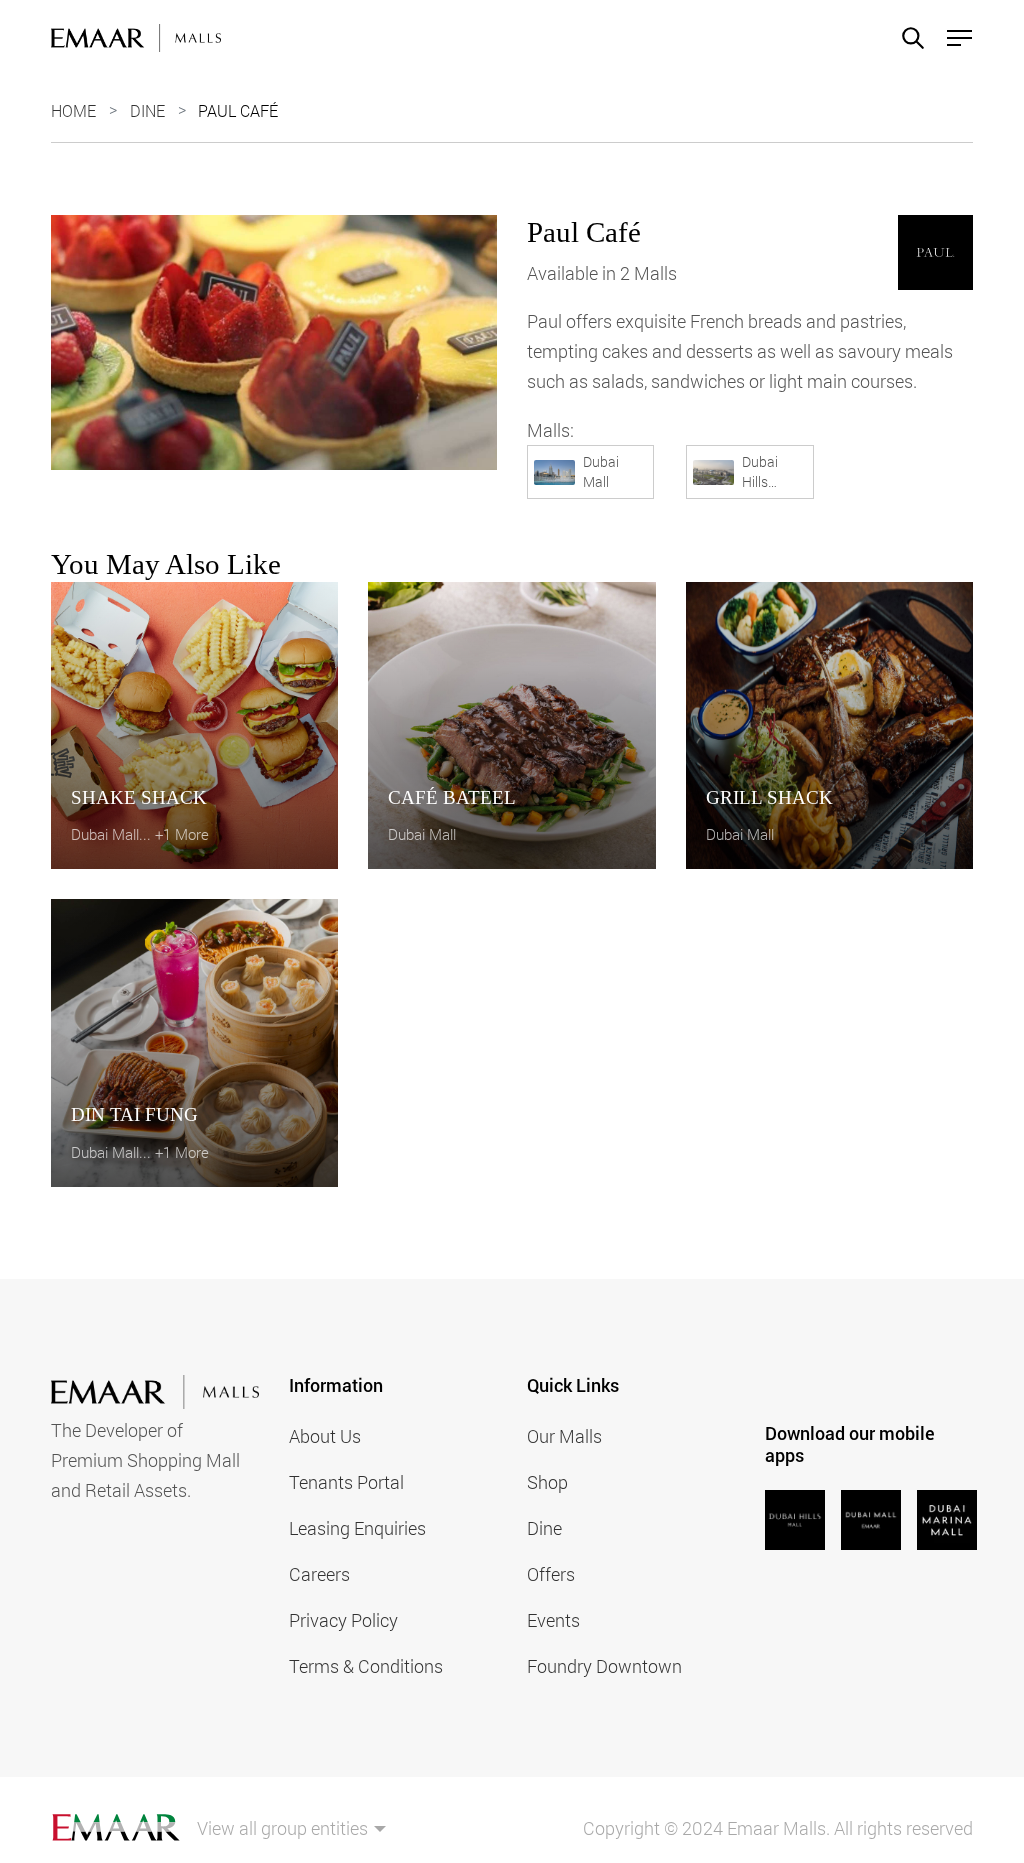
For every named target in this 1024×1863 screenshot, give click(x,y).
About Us (325, 1436)
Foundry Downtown (604, 1666)
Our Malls (564, 1436)
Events (553, 1620)
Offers (551, 1574)
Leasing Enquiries (357, 1528)
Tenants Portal (346, 1482)
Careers (319, 1574)
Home (73, 110)
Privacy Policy (343, 1620)
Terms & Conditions (366, 1666)
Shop (547, 1482)
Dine (147, 110)
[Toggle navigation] (953, 38)
